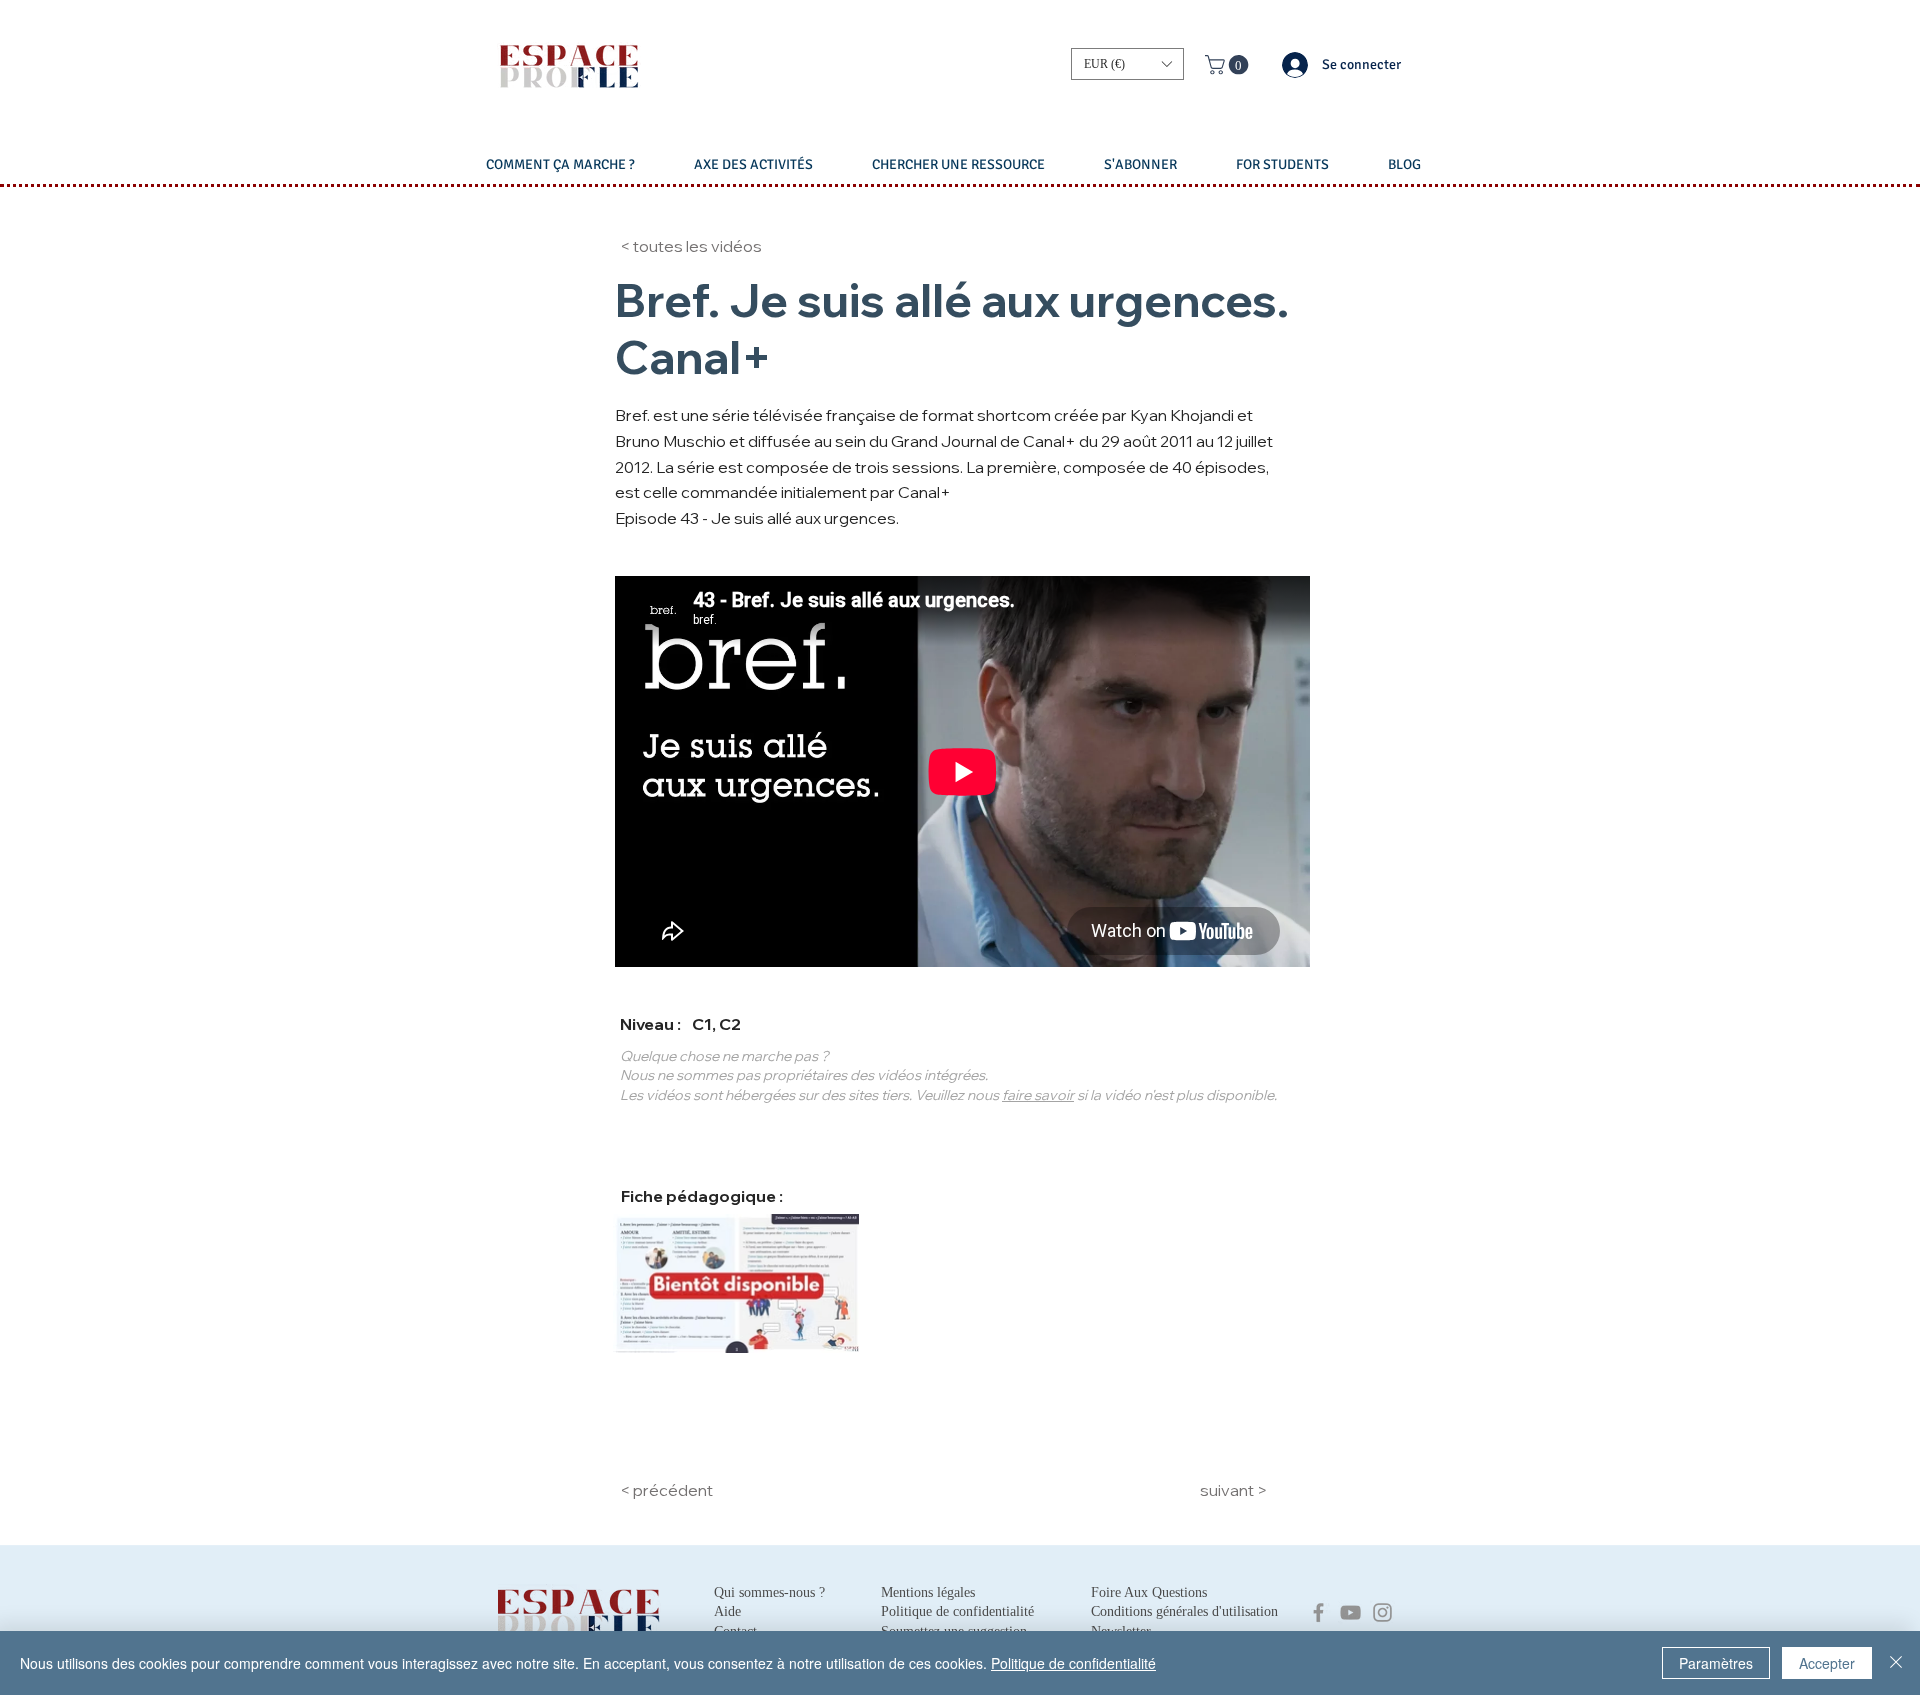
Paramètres (1716, 1663)
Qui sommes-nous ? (769, 1592)
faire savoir (1038, 1095)
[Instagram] (1382, 1612)
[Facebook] (1318, 1612)
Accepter (1827, 1663)
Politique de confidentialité (1073, 1663)
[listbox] (1127, 64)
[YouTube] (1350, 1612)
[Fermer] (1896, 1663)
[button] (1127, 64)
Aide (727, 1611)
